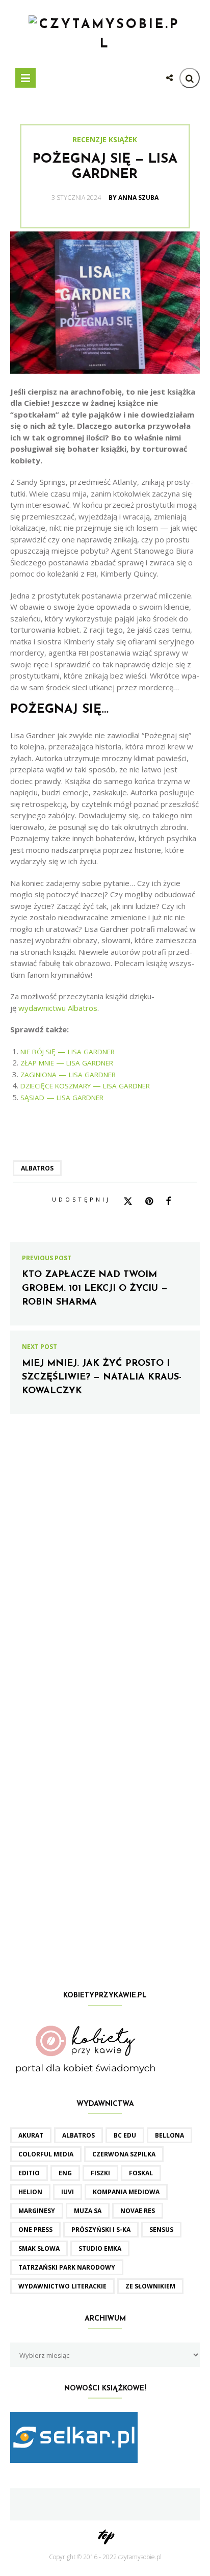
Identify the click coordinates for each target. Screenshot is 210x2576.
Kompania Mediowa (126, 2192)
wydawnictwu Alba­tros (58, 1008)
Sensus (161, 2230)
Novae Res (138, 2211)
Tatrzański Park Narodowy (67, 2267)
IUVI (68, 2192)
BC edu (125, 2135)
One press (35, 2230)
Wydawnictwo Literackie (62, 2286)
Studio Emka (100, 2248)
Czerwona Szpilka (124, 2154)
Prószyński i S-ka (101, 2230)
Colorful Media (46, 2154)
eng (65, 2173)
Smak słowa (39, 2248)
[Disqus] (105, 1572)
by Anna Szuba (134, 198)
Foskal (141, 2173)
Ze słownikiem (150, 2286)
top (105, 2534)
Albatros (37, 1168)
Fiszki (100, 2173)
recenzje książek (105, 140)
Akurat (31, 2135)
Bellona (169, 2135)
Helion (30, 2192)
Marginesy (37, 2211)
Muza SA (88, 2211)
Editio (29, 2173)
